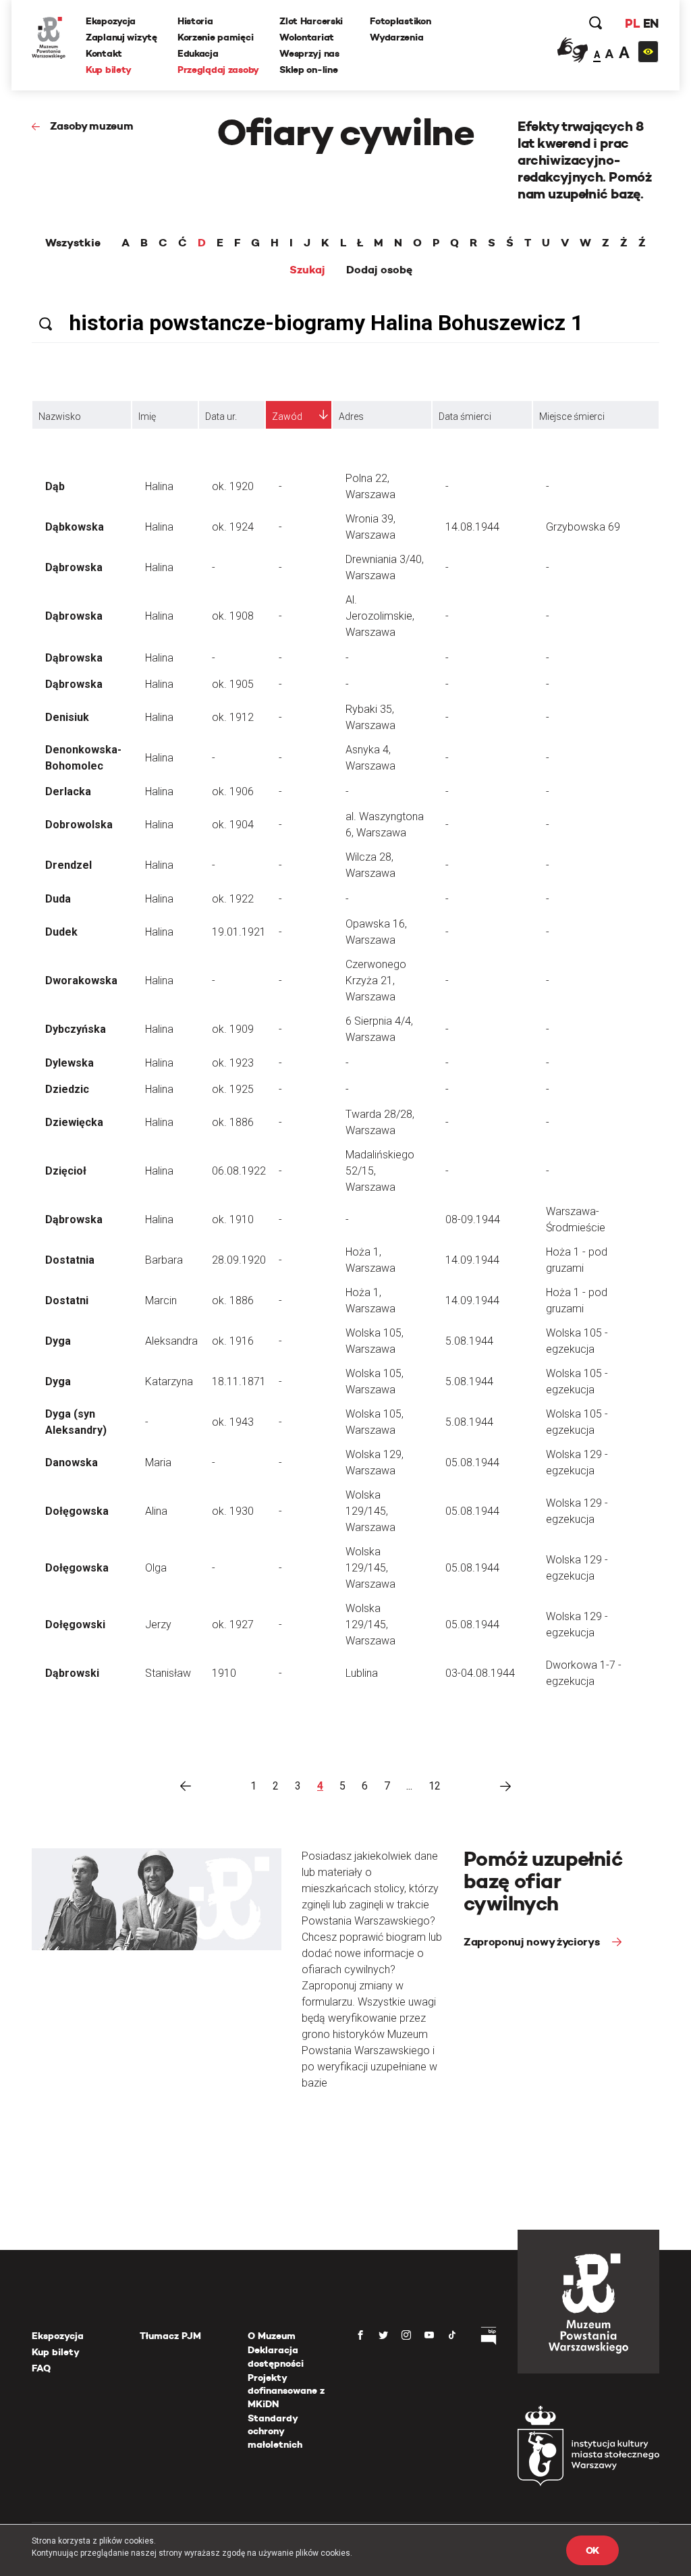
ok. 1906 (233, 791)
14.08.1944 (472, 527)
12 (435, 1786)
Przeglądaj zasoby (218, 70)
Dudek (61, 932)
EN (651, 23)
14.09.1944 (472, 1260)
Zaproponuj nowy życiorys (533, 1942)
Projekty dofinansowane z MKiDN (286, 2391)
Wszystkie (73, 243)
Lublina (362, 1673)
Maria (158, 1463)
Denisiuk (67, 717)
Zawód (287, 417)
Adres (351, 417)
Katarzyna (169, 1381)
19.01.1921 (239, 932)
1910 (224, 1673)
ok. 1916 (233, 1341)
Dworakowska (81, 981)
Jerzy (158, 1625)
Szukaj (307, 270)
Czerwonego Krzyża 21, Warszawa (376, 981)
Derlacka (68, 791)
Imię (147, 417)
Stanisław (168, 1673)
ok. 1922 (233, 899)
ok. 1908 (233, 616)
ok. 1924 (233, 527)
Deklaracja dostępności (276, 2357)
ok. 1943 (233, 1422)
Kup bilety (109, 70)
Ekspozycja (111, 21)
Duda (58, 899)
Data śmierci (465, 417)
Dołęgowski (75, 1625)
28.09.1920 (239, 1260)
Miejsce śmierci (572, 417)
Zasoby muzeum (92, 126)
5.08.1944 (469, 1341)
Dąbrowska (74, 567)
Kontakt (104, 53)
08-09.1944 (473, 1219)
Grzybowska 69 (583, 527)
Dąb (55, 486)
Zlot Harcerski (311, 21)
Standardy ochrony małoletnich (275, 2431)
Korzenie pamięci (216, 37)
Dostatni (67, 1300)
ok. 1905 (233, 684)
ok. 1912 (233, 717)
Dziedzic (67, 1089)
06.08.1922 (239, 1171)
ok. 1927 (233, 1625)
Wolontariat (307, 37)
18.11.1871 (239, 1381)
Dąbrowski (72, 1673)
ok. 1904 (233, 825)
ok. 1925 (233, 1089)
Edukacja (198, 53)
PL (632, 23)
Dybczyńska (76, 1029)
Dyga (58, 1341)
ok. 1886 (233, 1122)
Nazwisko (60, 417)
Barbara (164, 1260)
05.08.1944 (472, 1463)
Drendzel (68, 865)
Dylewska (70, 1063)
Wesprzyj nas (309, 53)
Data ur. (221, 417)
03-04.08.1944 (480, 1673)
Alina (156, 1511)
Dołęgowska (77, 1511)
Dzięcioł (66, 1171)
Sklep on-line (308, 70)
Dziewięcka (74, 1122)
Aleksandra (171, 1341)
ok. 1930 (233, 1511)
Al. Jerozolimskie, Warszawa (380, 616)
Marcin (161, 1300)
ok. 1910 (233, 1219)
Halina (159, 486)
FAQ (41, 2368)
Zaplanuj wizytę (121, 37)
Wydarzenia (396, 37)
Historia (195, 21)
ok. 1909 (233, 1029)
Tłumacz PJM (170, 2336)
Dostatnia (70, 1260)
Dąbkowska (75, 527)
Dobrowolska (79, 825)
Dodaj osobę (379, 270)
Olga (156, 1568)
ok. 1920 (233, 486)
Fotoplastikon (400, 21)
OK (592, 2550)
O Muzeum (272, 2336)
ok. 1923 (233, 1063)
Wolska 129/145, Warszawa (370, 1511)
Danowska (72, 1463)
